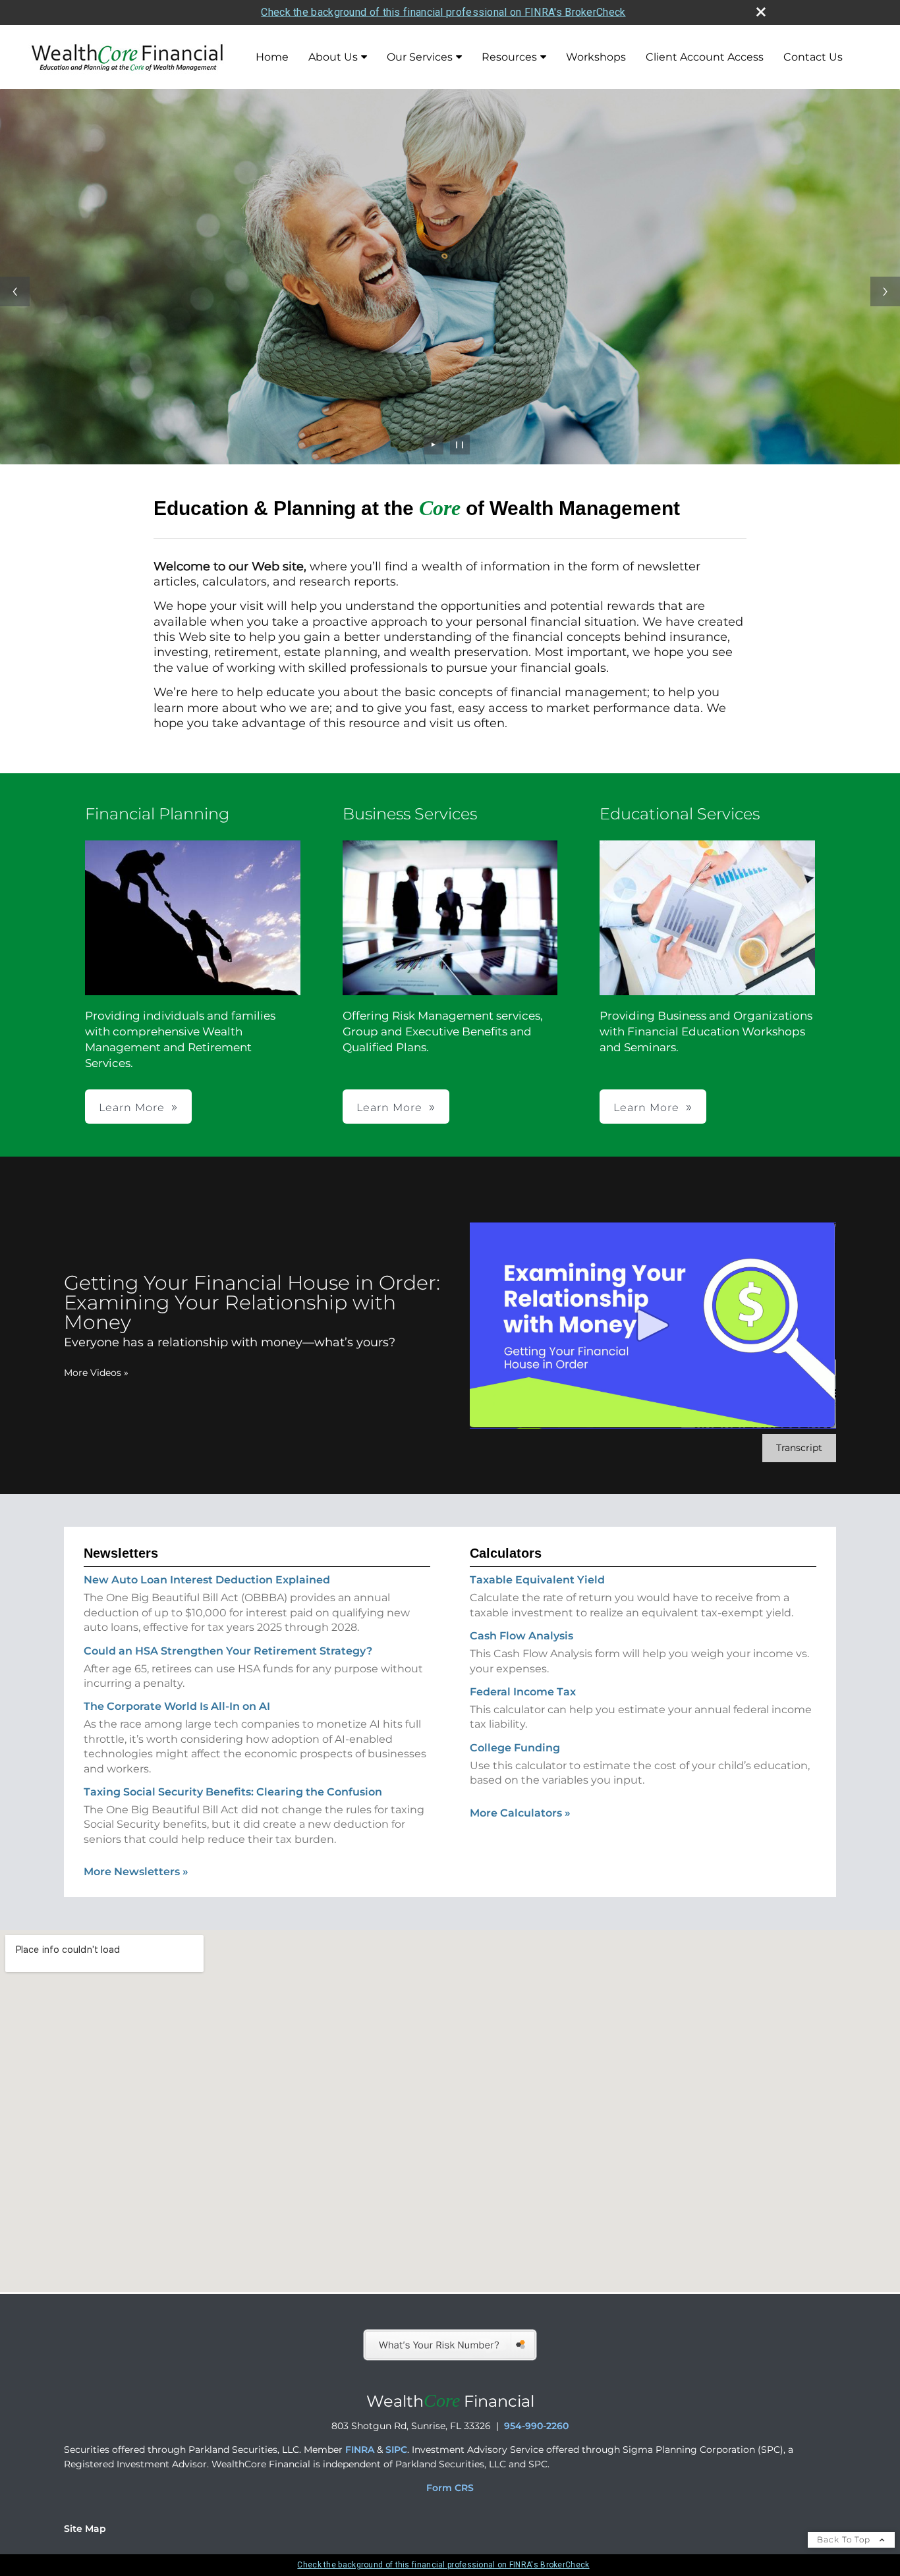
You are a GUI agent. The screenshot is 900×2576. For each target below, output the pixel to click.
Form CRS (450, 2488)
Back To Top (845, 2539)
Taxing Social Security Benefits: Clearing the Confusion (233, 1792)
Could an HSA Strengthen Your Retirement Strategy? (228, 1651)
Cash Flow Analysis (521, 1636)
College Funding (515, 1748)
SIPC (396, 2450)
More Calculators (520, 1813)
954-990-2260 (536, 2426)
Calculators (506, 1553)
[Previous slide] (15, 291)
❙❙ (460, 444)
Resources (509, 57)
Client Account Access (705, 57)
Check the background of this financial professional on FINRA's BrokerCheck (443, 12)
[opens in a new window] (450, 2359)
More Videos (96, 1373)
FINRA (360, 2450)
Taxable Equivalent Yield (537, 1580)
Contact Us (813, 57)
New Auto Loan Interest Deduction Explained (207, 1580)
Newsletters (121, 1553)
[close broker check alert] (761, 12)
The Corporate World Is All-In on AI (177, 1706)
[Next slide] (885, 291)
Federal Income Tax (523, 1692)
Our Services (420, 57)
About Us (333, 57)
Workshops (596, 57)
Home (272, 57)
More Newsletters (136, 1872)
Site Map (85, 2529)
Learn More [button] (132, 1108)
